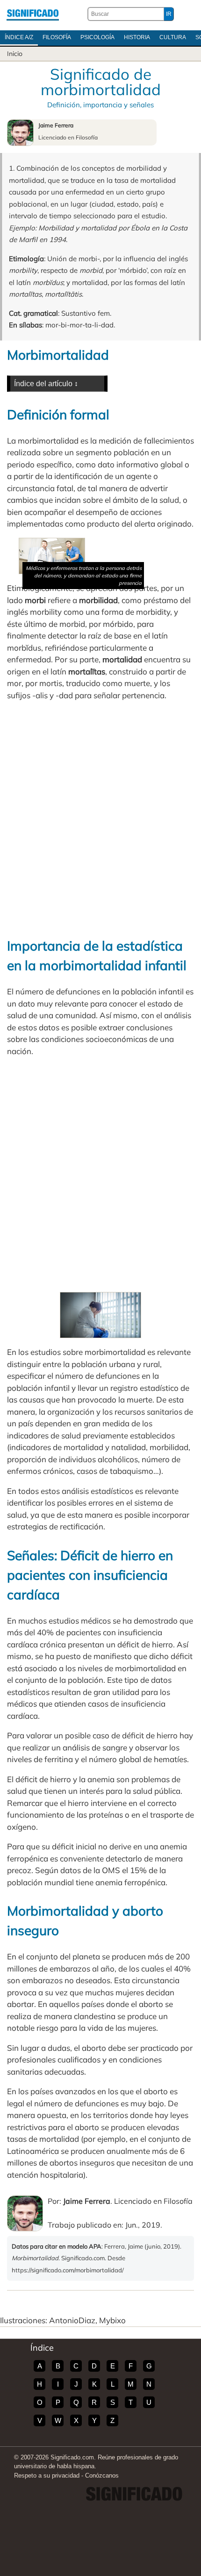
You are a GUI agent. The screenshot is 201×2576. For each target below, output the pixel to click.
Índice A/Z (19, 37)
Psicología (97, 37)
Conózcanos (102, 2475)
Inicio (15, 54)
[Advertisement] (100, 819)
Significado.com (33, 14)
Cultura (173, 37)
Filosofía (57, 37)
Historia (137, 37)
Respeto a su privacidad (47, 2475)
